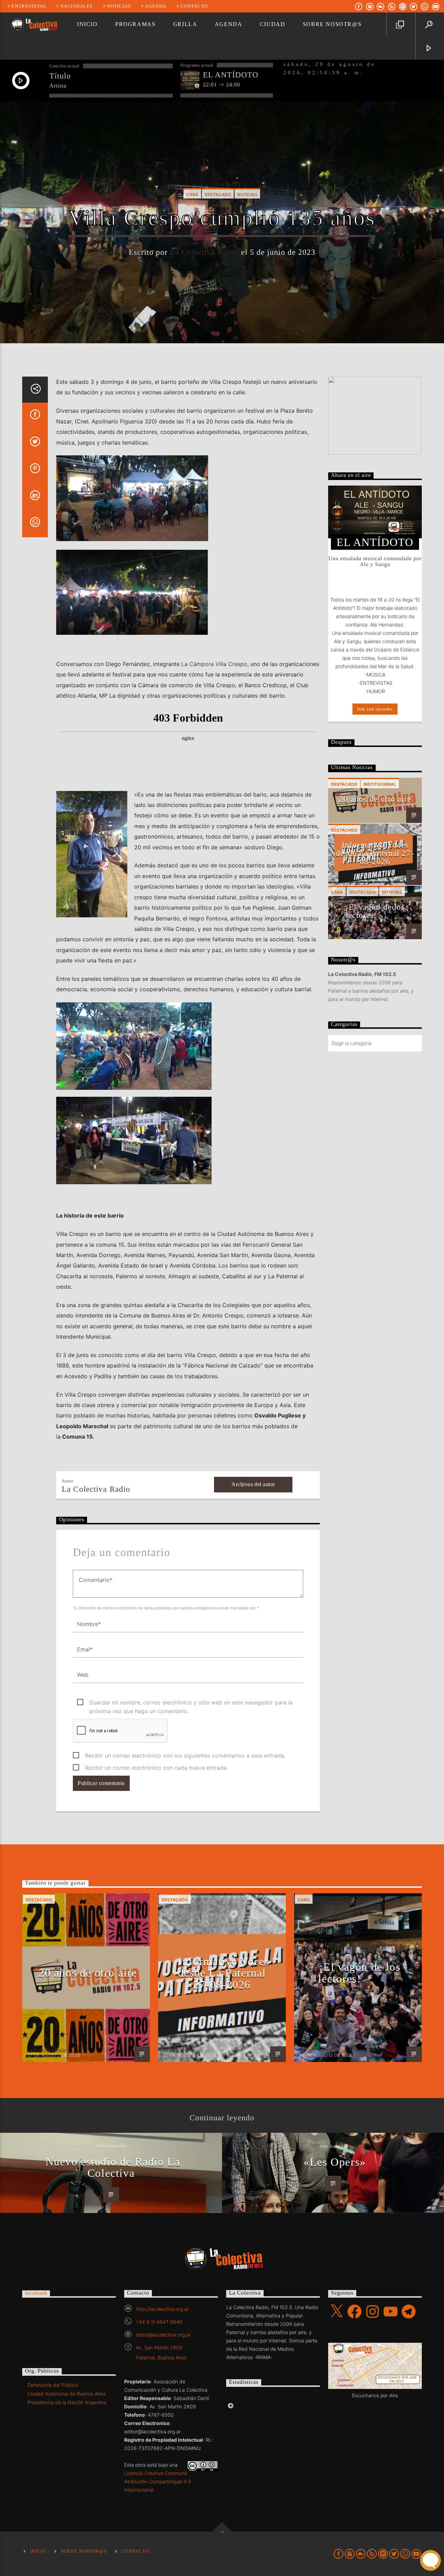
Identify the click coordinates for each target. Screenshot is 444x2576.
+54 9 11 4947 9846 (159, 2322)
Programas (135, 24)
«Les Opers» (335, 2162)
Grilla (185, 24)
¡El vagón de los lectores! (375, 911)
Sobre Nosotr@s (332, 24)
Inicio (87, 24)
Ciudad (273, 24)
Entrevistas (29, 6)
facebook (36, 2293)
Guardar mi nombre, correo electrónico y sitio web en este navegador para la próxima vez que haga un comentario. (191, 1703)
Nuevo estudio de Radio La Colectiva (113, 2167)
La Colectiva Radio (204, 252)
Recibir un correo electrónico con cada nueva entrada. (156, 1768)
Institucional (380, 784)
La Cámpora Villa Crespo (214, 664)
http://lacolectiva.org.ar (162, 2309)
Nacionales (77, 6)
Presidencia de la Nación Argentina (67, 2402)
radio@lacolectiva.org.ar (163, 2335)
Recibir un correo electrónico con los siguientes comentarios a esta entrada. (185, 1756)
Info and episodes (375, 709)
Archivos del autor (253, 1484)
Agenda (156, 6)
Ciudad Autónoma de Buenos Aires (67, 2394)
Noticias (119, 6)
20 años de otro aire (375, 799)
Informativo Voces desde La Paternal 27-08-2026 (375, 853)
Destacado (218, 195)
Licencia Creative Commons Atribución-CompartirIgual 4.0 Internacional (158, 2481)
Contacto (194, 6)
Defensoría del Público (53, 2385)
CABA (192, 195)
